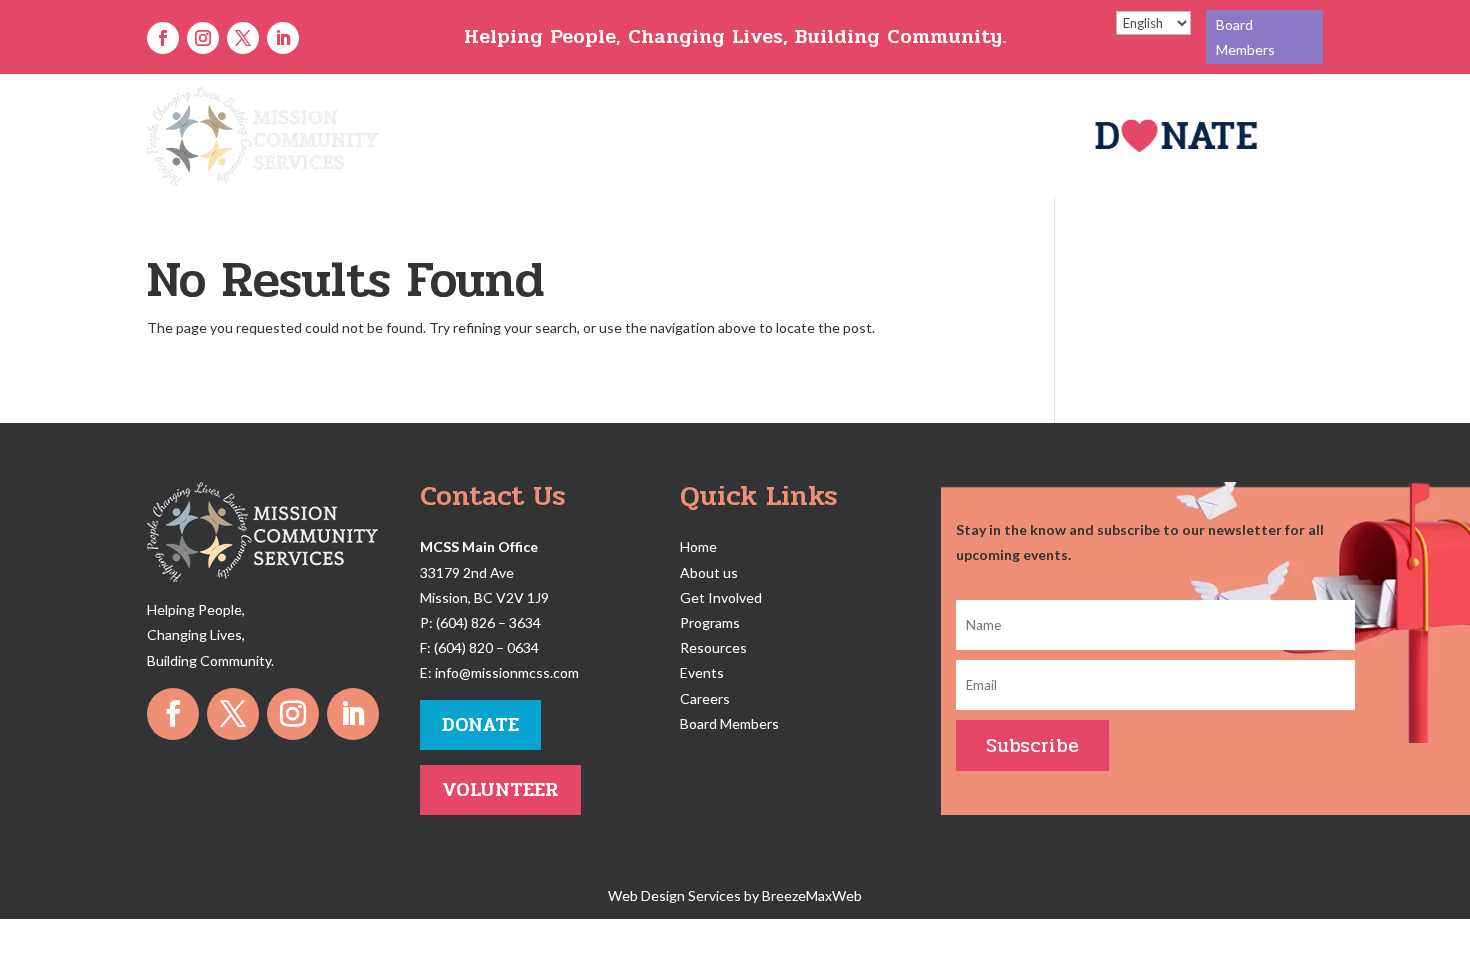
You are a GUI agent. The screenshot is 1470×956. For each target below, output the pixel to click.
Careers (933, 135)
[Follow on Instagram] (203, 38)
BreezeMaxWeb (812, 895)
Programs (740, 135)
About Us (526, 135)
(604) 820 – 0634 (486, 647)
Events (702, 672)
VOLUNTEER (500, 789)
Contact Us (1019, 135)
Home (454, 135)
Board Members (1245, 37)
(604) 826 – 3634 (488, 622)
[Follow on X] (243, 38)
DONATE (480, 724)
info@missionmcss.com (507, 672)
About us (709, 572)
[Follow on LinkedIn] (283, 38)
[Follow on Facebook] (163, 38)
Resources (850, 135)
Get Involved (622, 135)
